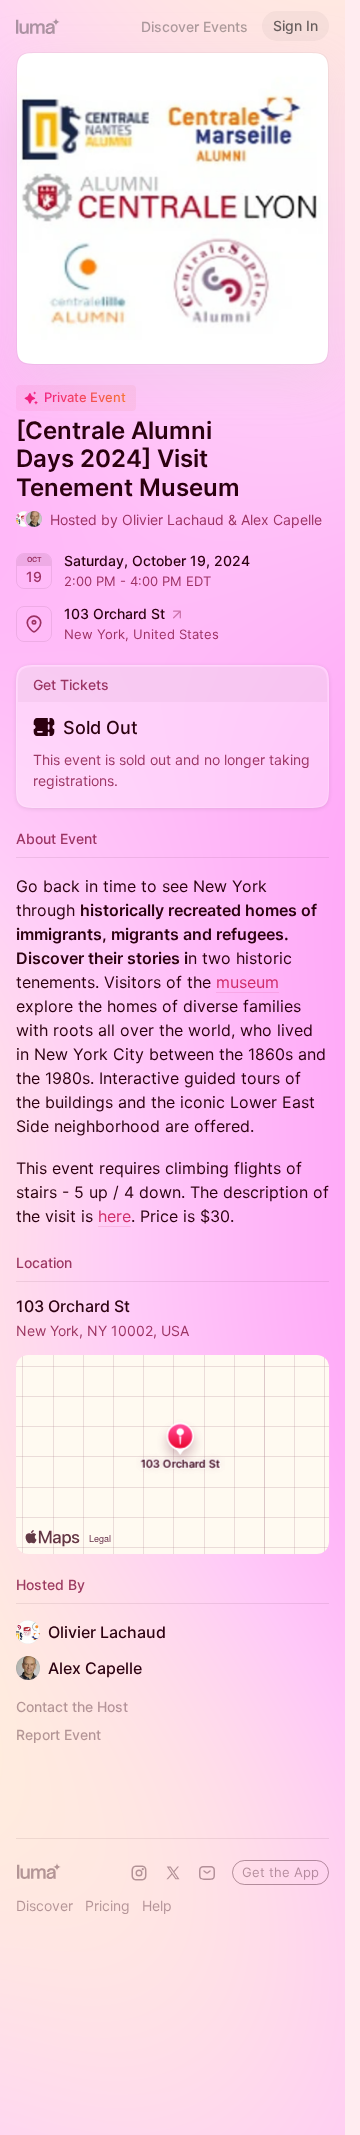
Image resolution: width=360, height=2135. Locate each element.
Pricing (107, 1905)
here (114, 1216)
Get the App (280, 1872)
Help (157, 1905)
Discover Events (194, 26)
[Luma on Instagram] (139, 1873)
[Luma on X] (173, 1873)
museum (247, 982)
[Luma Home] (38, 26)
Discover (44, 1905)
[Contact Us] (207, 1873)
